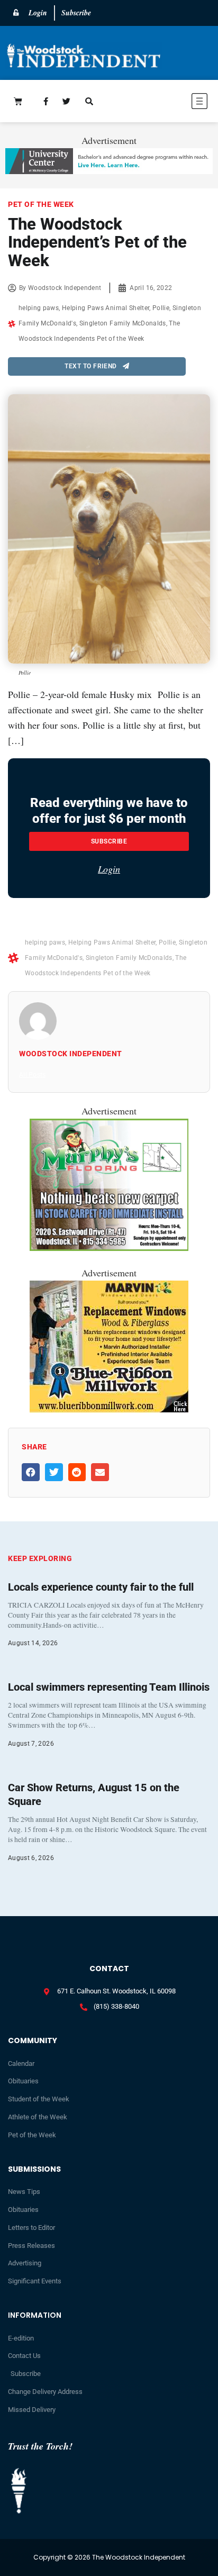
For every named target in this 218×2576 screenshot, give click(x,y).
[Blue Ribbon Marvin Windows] (109, 1409)
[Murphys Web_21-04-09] (109, 1247)
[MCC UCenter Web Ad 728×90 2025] (109, 170)
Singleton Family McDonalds (123, 323)
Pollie (161, 308)
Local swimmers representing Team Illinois (109, 1687)
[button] (168, 103)
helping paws (39, 308)
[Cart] (18, 101)
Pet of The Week (41, 204)
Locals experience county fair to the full (101, 1587)
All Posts (32, 1075)
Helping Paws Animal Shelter (106, 308)
